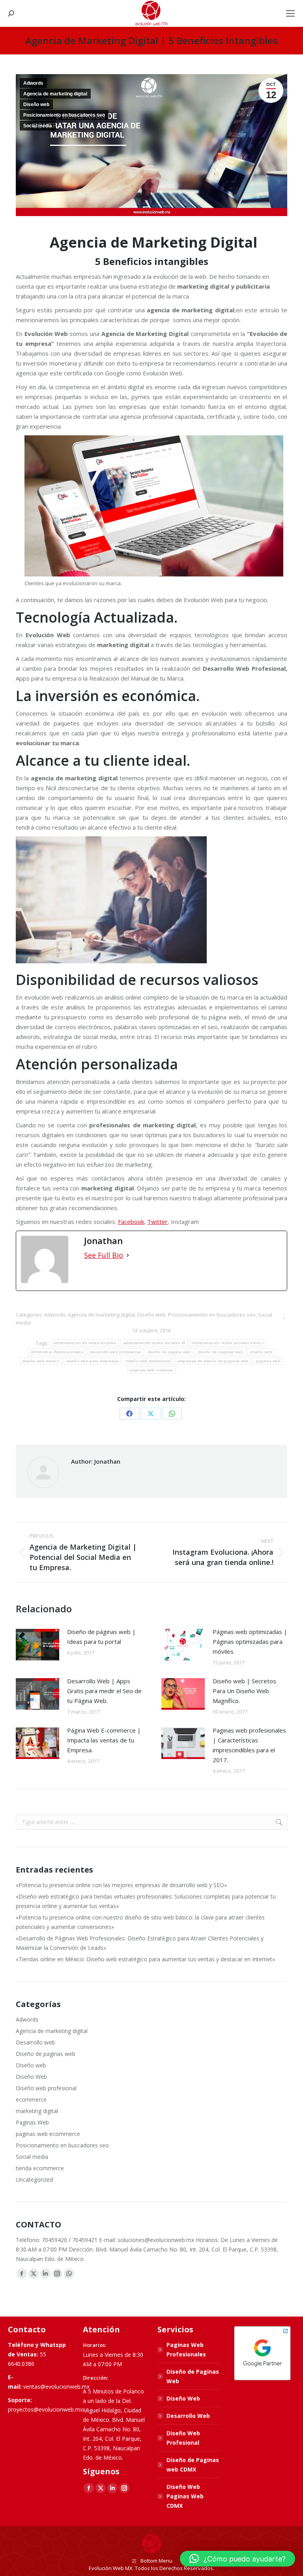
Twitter (157, 1222)
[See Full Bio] (128, 1255)
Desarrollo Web (188, 2416)
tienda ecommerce (40, 2168)
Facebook (131, 1222)
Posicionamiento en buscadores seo (64, 115)
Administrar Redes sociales (57, 1352)
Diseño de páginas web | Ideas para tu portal (101, 1637)
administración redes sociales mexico (228, 1343)
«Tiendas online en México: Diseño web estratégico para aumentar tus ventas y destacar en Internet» (145, 1959)
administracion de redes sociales (85, 1343)
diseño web (261, 1352)
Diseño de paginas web (46, 2054)
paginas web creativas (151, 1370)
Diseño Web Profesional (183, 2438)
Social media (38, 126)
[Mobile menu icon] (290, 13)
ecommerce (31, 2099)
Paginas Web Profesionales (186, 2349)
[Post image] (37, 1645)
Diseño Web (31, 2077)
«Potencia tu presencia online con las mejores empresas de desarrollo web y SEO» (121, 1885)
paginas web (268, 1361)
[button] (238, 2559)
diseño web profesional (148, 1361)
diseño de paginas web (221, 1352)
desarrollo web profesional (115, 1352)
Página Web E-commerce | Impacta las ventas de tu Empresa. (104, 1740)
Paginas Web (32, 2122)
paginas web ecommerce (48, 2134)
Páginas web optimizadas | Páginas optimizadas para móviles (250, 1641)
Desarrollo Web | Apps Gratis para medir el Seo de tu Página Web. (104, 1691)
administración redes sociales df (154, 1343)
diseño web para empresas (92, 1361)
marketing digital (37, 2111)
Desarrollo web (35, 2042)
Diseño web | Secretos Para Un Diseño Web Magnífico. (244, 1691)
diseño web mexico (41, 1361)
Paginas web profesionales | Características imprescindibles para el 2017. (249, 1745)
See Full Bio (104, 1255)
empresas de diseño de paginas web (213, 1361)
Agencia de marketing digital (55, 94)
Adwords (33, 83)
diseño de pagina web (169, 1352)
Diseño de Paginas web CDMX (193, 2465)
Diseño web (36, 104)
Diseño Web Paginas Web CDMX (185, 2496)
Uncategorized (34, 2180)
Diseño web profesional (46, 2088)
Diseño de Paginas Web (193, 2376)
